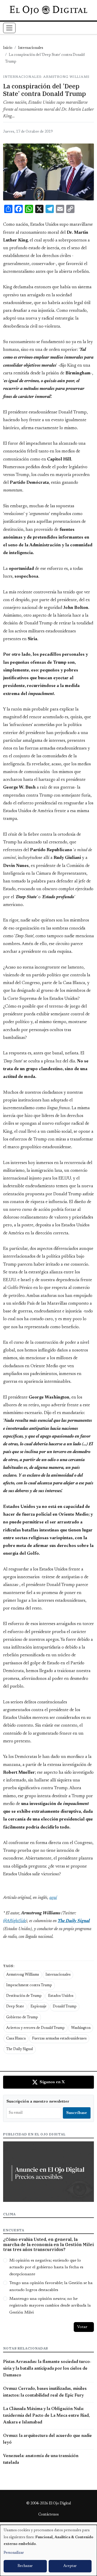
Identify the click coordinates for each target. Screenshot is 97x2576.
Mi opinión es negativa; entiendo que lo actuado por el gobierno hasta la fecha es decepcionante (46, 2267)
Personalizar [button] (14, 2553)
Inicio (8, 48)
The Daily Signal (20, 2049)
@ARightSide (14, 1921)
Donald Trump (65, 2007)
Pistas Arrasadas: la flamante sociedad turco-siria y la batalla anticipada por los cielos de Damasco (47, 2369)
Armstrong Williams (23, 1975)
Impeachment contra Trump (29, 1985)
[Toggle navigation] (9, 28)
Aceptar (70, 2566)
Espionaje (39, 2007)
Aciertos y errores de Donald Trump (35, 2028)
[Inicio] (48, 10)
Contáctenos (48, 2515)
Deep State (15, 2007)
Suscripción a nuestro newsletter (38, 2102)
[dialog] (48, 2550)
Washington (81, 2028)
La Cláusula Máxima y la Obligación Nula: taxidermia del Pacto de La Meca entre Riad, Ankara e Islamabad (46, 2416)
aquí (53, 1898)
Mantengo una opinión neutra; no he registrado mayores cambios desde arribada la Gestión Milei (50, 2306)
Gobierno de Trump (22, 2018)
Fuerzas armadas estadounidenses (59, 2039)
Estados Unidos (61, 1996)
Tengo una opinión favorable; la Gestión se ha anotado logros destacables (51, 2286)
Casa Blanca (16, 2039)
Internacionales (31, 48)
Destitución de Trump (24, 1996)
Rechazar (25, 2566)
